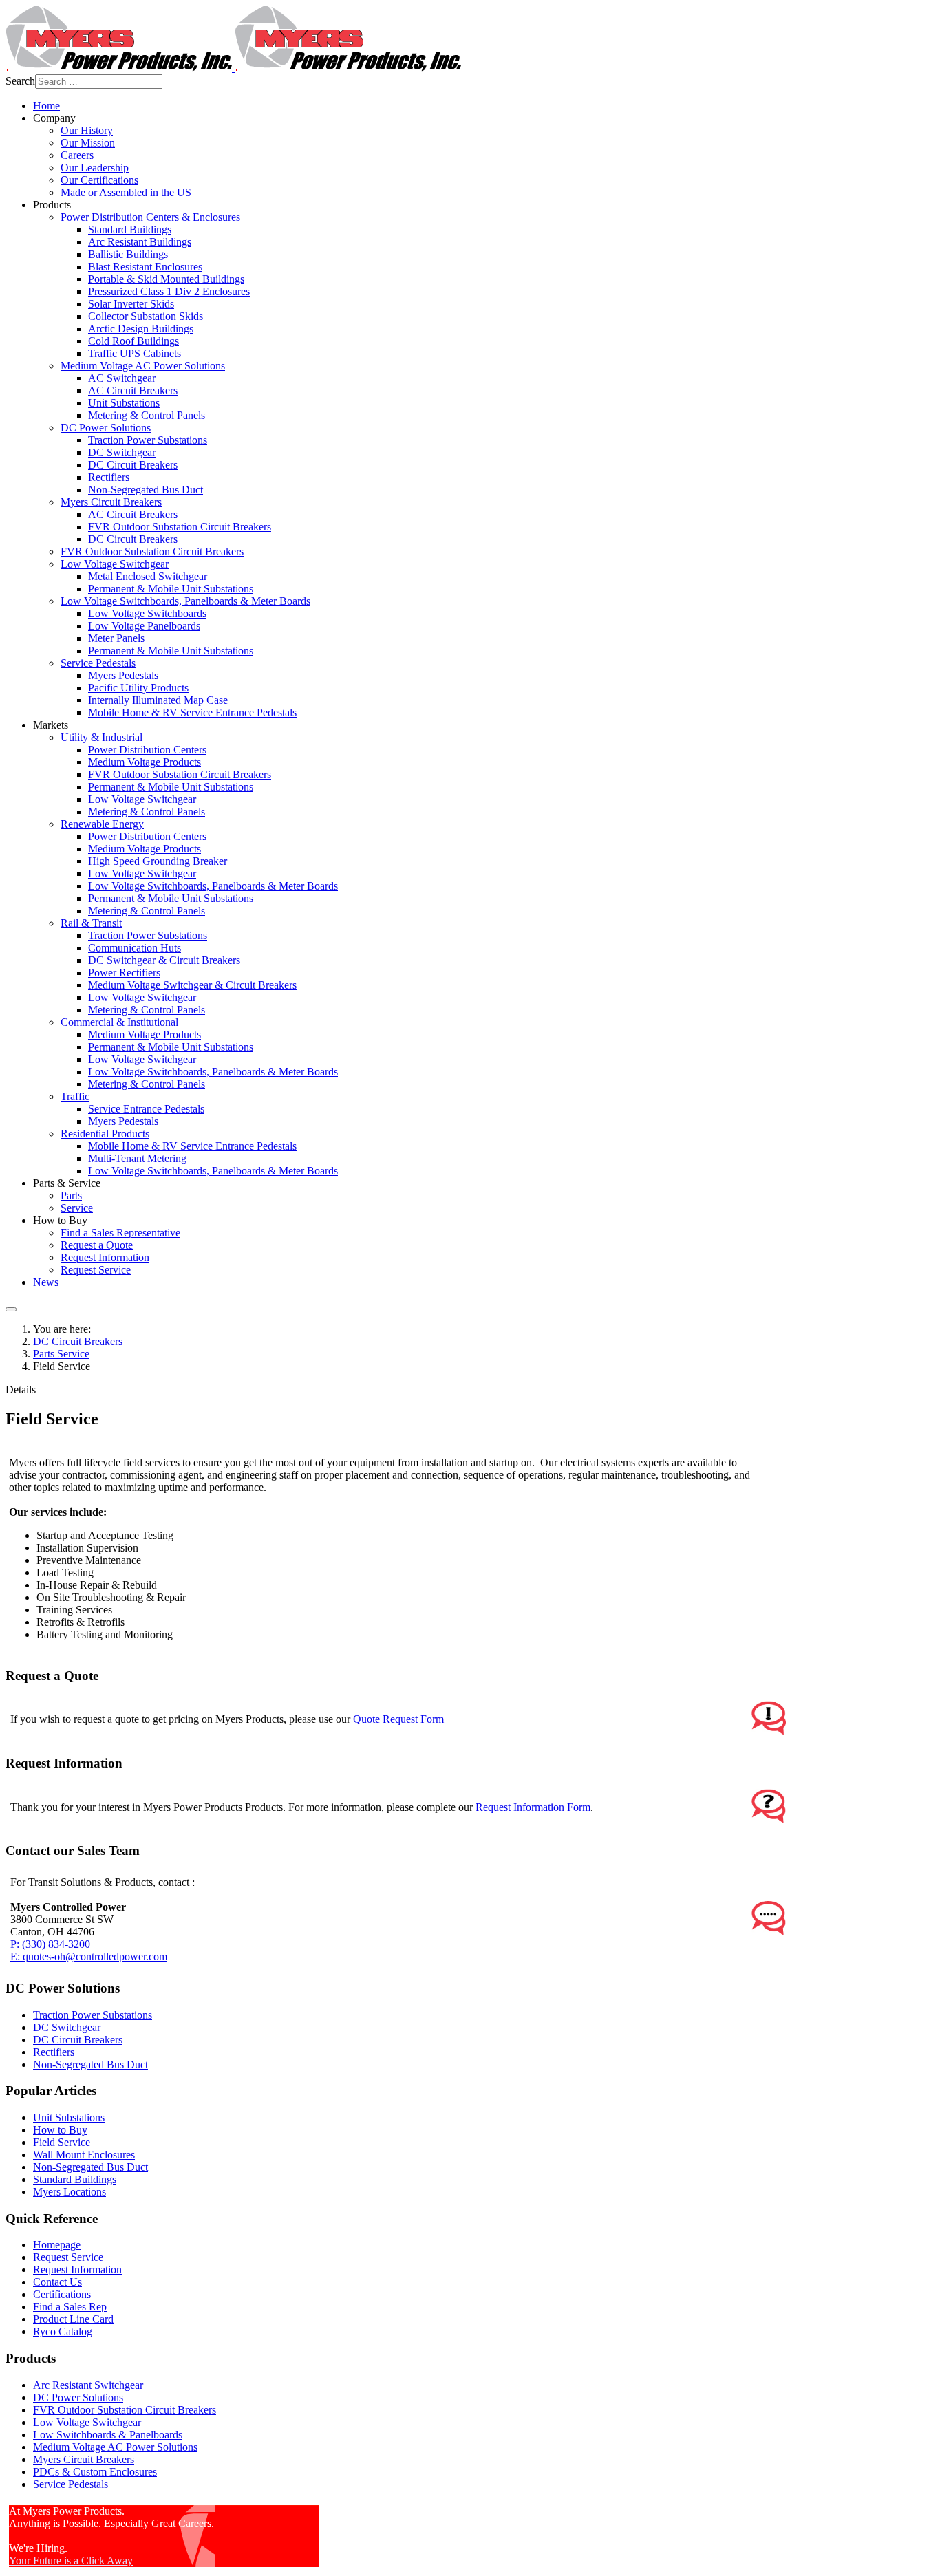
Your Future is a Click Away (71, 2561)
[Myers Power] (233, 68)
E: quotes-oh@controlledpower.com (89, 1956)
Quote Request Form (398, 1719)
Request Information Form (533, 1807)
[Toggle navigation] (11, 1309)
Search (20, 81)
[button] (54, 118)
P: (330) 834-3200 (50, 1944)
